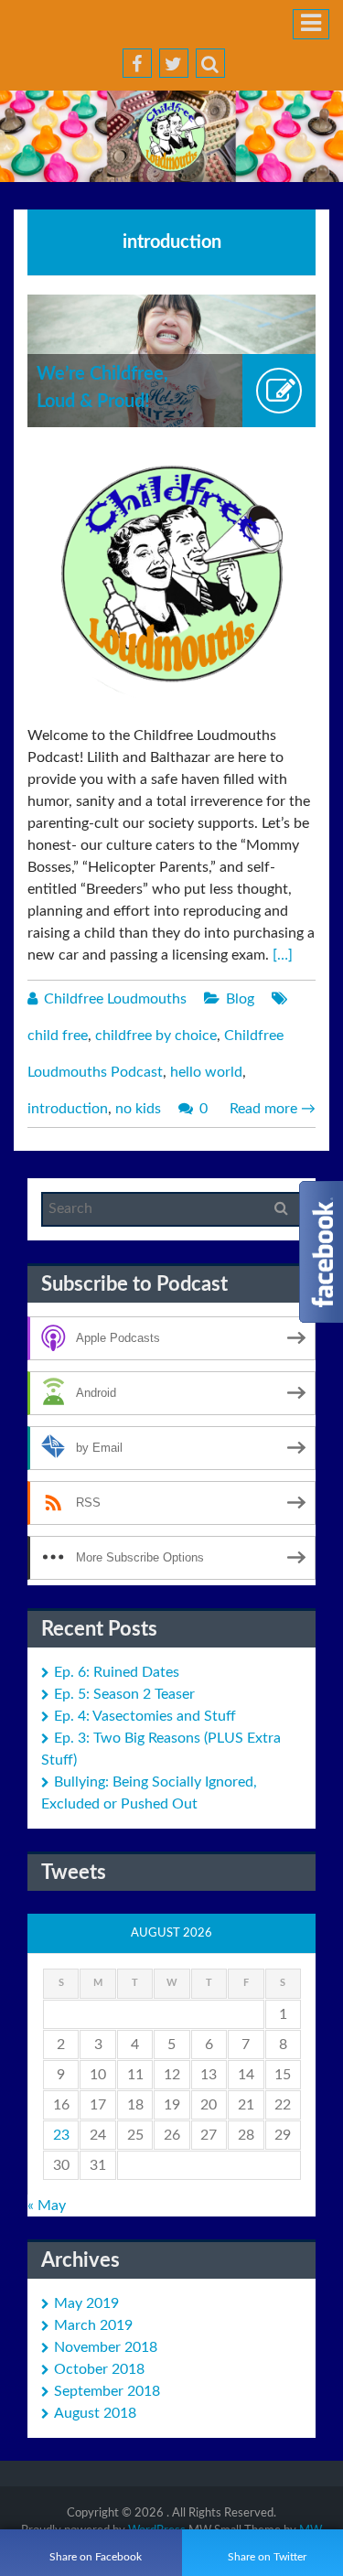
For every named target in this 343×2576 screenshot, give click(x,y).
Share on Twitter (267, 2557)
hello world (206, 1072)
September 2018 (107, 2391)
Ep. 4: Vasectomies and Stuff (145, 1716)
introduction (68, 1109)
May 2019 (86, 2303)
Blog (240, 999)
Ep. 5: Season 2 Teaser (124, 1694)
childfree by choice (156, 1036)
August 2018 (95, 2413)
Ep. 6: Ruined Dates (117, 1672)
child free (58, 1036)
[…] (283, 955)
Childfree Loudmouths (115, 999)
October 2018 (99, 2369)
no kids (138, 1109)
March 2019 (93, 2325)
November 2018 (106, 2347)
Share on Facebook (96, 2557)
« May (47, 2206)
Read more (273, 1109)
